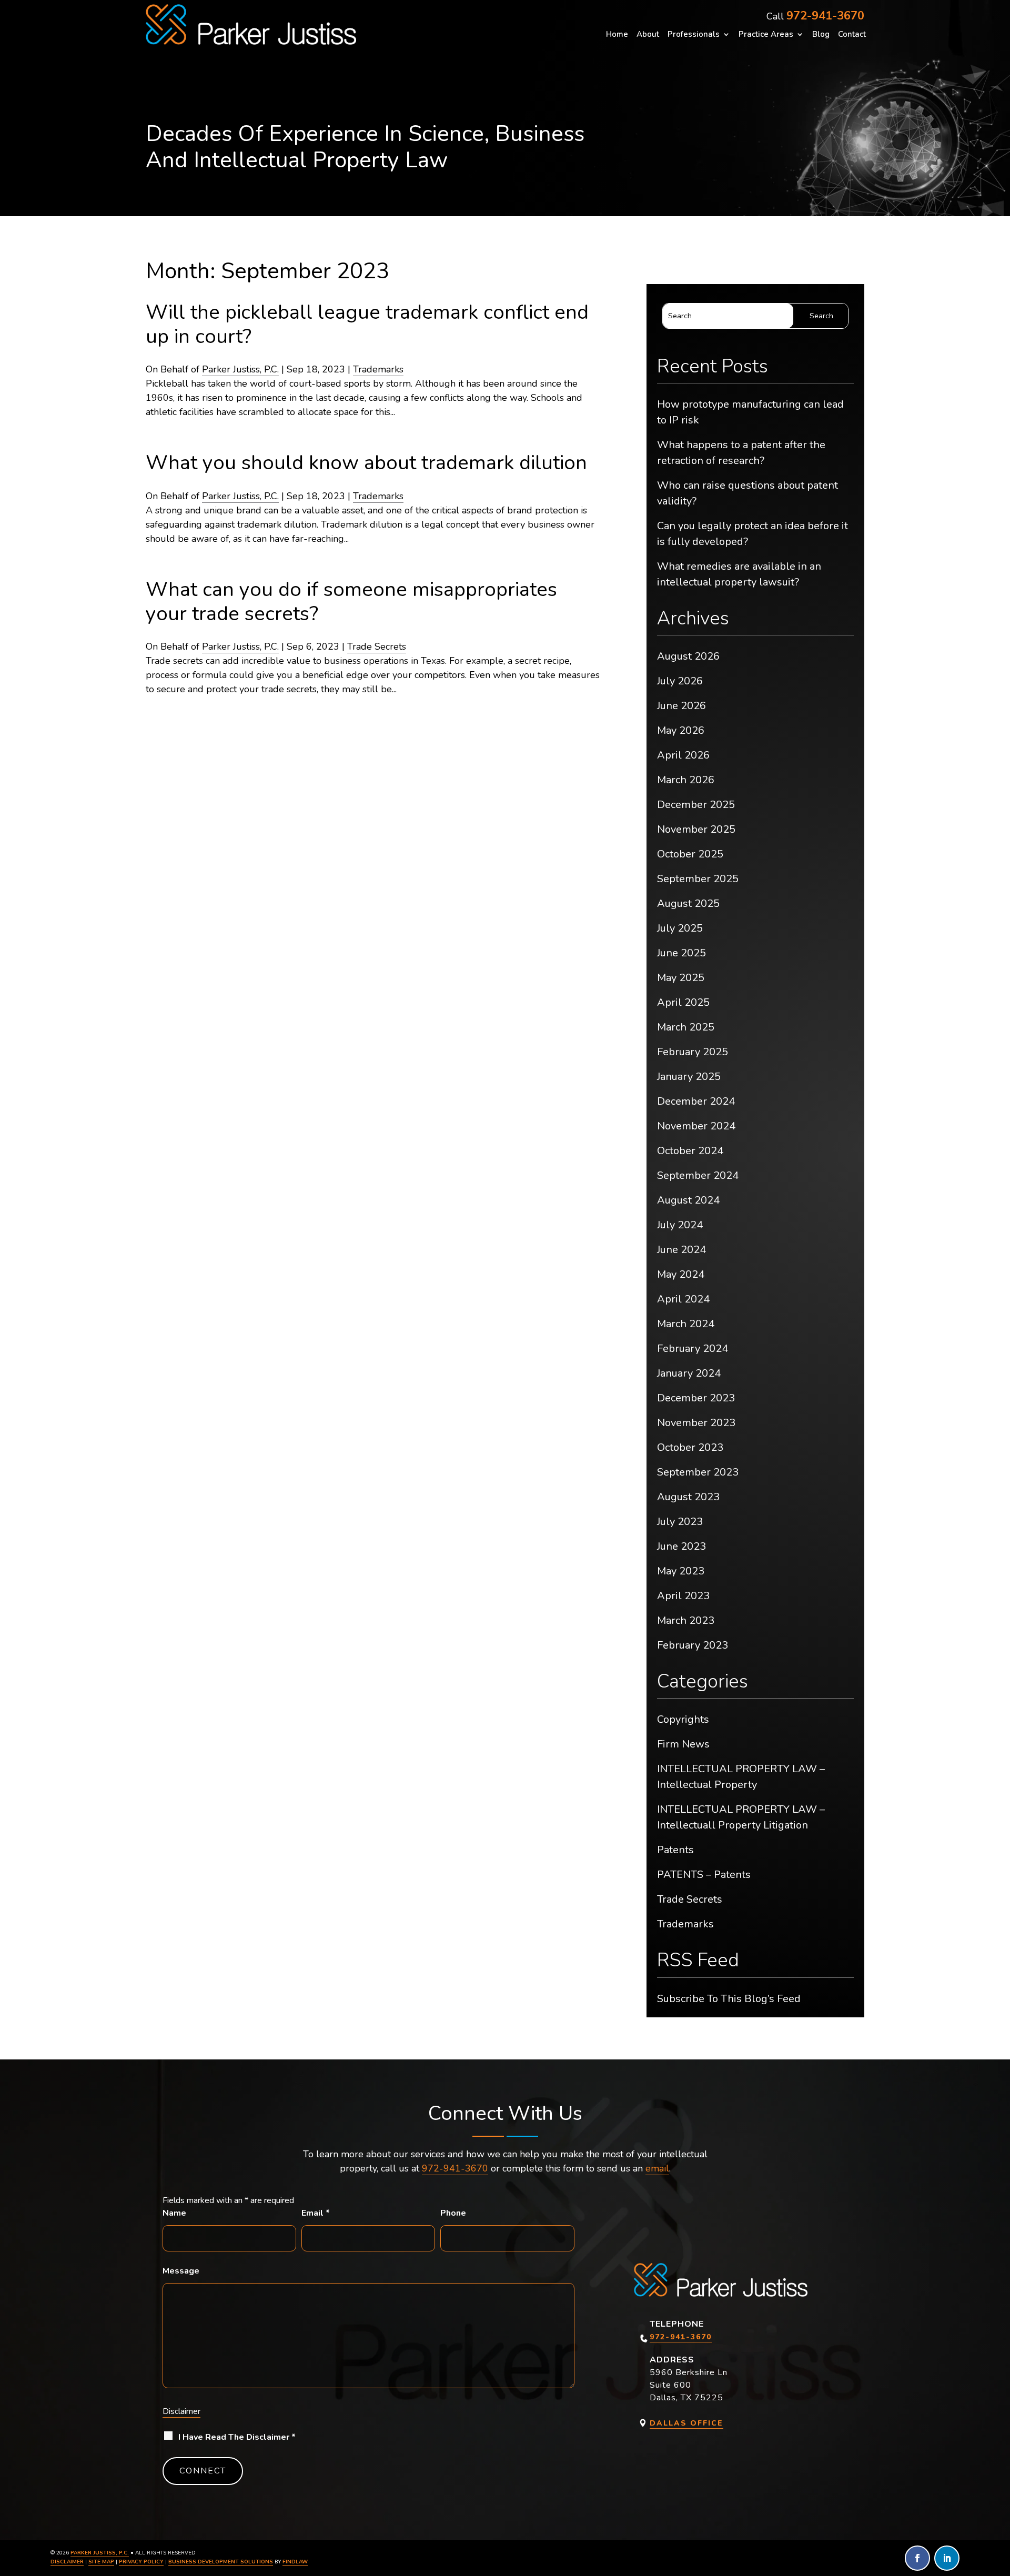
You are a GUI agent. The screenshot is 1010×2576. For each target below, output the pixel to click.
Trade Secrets (377, 646)
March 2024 (686, 1324)
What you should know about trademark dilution (366, 463)
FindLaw (295, 2562)
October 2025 (690, 854)
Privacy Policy (141, 2562)
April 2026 (683, 755)
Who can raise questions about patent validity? (748, 493)
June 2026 (681, 706)
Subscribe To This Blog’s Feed (729, 1999)
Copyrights (683, 1719)
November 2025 (696, 829)
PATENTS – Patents (704, 1875)
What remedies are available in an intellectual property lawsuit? (739, 574)
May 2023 (681, 1571)
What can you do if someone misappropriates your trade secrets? (351, 602)
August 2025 (688, 903)
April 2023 (683, 1596)
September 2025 (698, 879)
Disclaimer (181, 2411)
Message (181, 2271)
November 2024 (696, 1126)
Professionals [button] (694, 35)
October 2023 (690, 1447)
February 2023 (693, 1645)
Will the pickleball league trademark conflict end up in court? (367, 324)
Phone (453, 2213)
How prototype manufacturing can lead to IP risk (750, 412)
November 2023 (696, 1423)
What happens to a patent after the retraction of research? (741, 453)
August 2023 (688, 1497)
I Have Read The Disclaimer (237, 2437)
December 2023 (696, 1398)
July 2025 (680, 928)
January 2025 (689, 1077)
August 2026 (688, 656)
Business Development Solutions (221, 2562)
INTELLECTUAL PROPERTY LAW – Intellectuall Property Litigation (741, 1817)
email (657, 2168)
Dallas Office (686, 2423)
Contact (852, 35)
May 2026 (681, 730)
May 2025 (681, 978)
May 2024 (681, 1274)
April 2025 (683, 1002)
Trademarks (378, 369)
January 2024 (689, 1373)
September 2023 (698, 1472)
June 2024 (681, 1250)
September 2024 (698, 1175)
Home (617, 35)
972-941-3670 (825, 16)
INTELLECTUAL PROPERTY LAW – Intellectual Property (741, 1777)
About (648, 35)
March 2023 (686, 1620)
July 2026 (680, 681)
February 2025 (693, 1052)
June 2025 (681, 953)
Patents (675, 1850)
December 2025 (696, 805)
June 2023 (681, 1546)
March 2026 (686, 780)
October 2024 (690, 1151)
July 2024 (680, 1225)
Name (174, 2213)
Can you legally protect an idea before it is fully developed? (753, 534)
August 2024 (688, 1200)
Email (316, 2213)
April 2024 (683, 1299)
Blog (821, 35)
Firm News (683, 1744)
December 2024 (696, 1101)
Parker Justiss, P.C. (240, 369)
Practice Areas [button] (766, 35)
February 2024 (693, 1348)
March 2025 (686, 1027)
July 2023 (680, 1522)
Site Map (101, 2562)
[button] (999, 2500)
